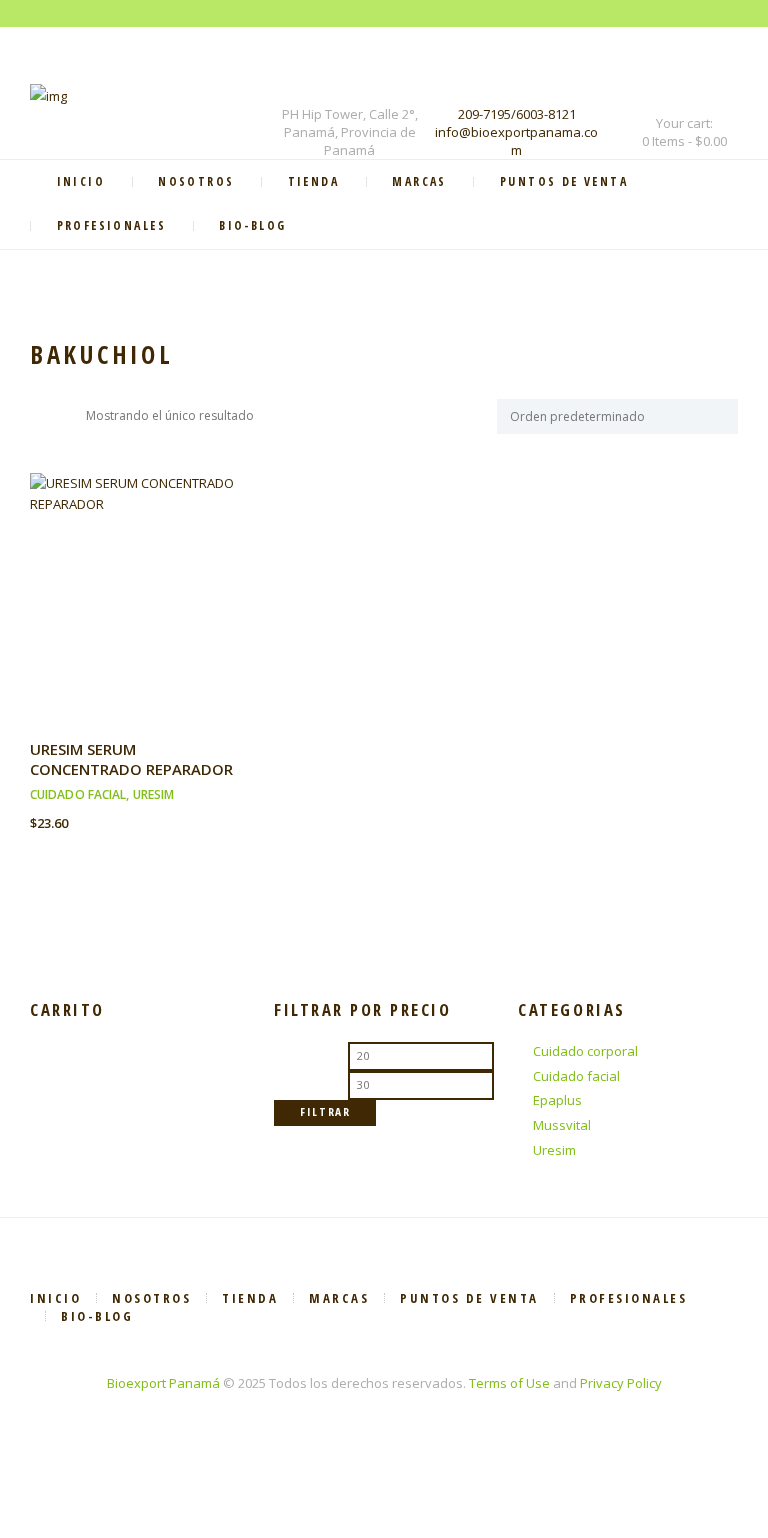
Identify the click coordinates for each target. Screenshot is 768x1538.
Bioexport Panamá (163, 1383)
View (139, 571)
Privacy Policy (621, 1383)
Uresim (154, 794)
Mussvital (562, 1125)
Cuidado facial (78, 794)
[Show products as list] (68, 416)
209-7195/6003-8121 (517, 114)
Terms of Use (509, 1383)
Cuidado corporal (585, 1051)
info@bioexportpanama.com (516, 141)
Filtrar (325, 1111)
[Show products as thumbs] (40, 416)
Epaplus (557, 1100)
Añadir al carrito (139, 614)
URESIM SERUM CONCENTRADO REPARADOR (131, 759)
